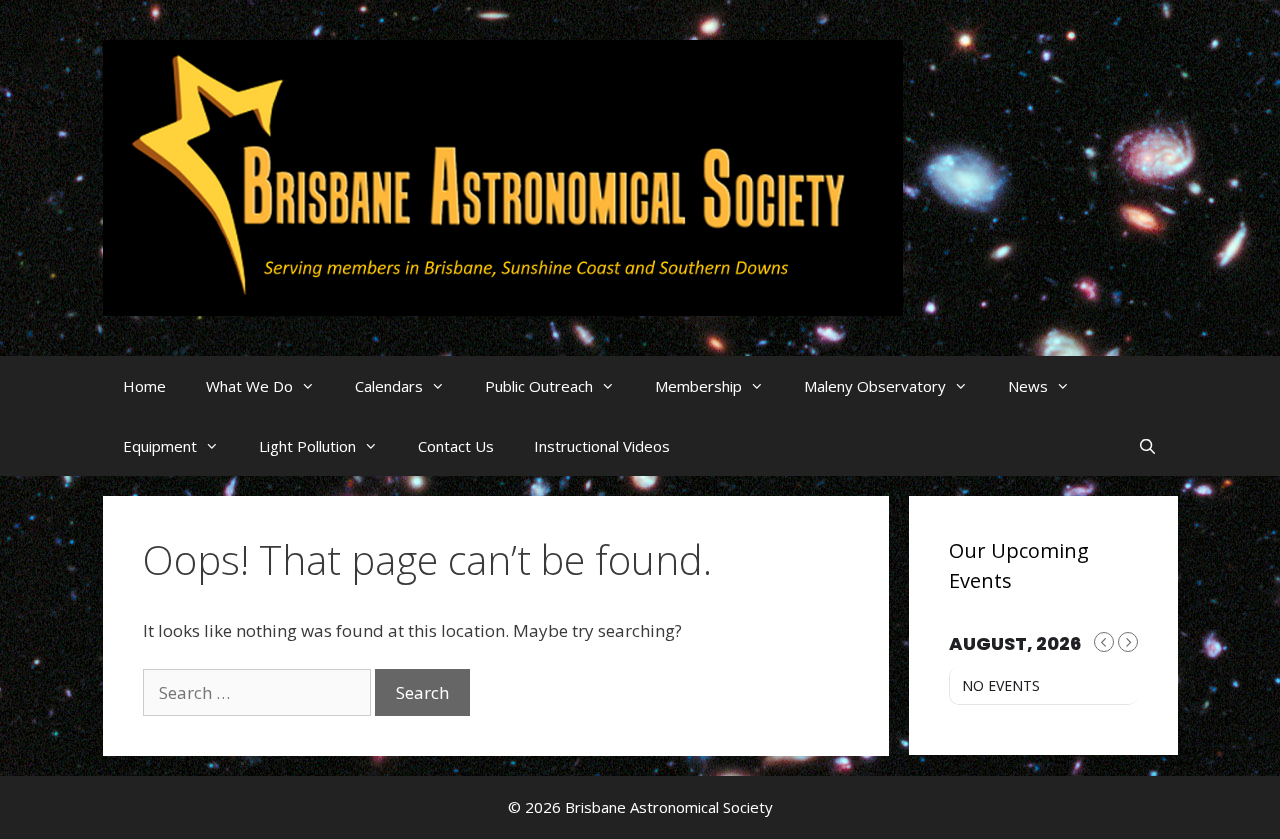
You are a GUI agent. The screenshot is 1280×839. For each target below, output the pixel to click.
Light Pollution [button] (307, 446)
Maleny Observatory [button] (875, 386)
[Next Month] (1128, 642)
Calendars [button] (389, 386)
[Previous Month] (1104, 642)
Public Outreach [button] (539, 386)
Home (144, 386)
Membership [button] (698, 386)
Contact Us (456, 446)
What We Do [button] (249, 386)
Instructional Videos (602, 446)
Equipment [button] (160, 446)
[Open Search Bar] (1147, 446)
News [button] (1028, 386)
